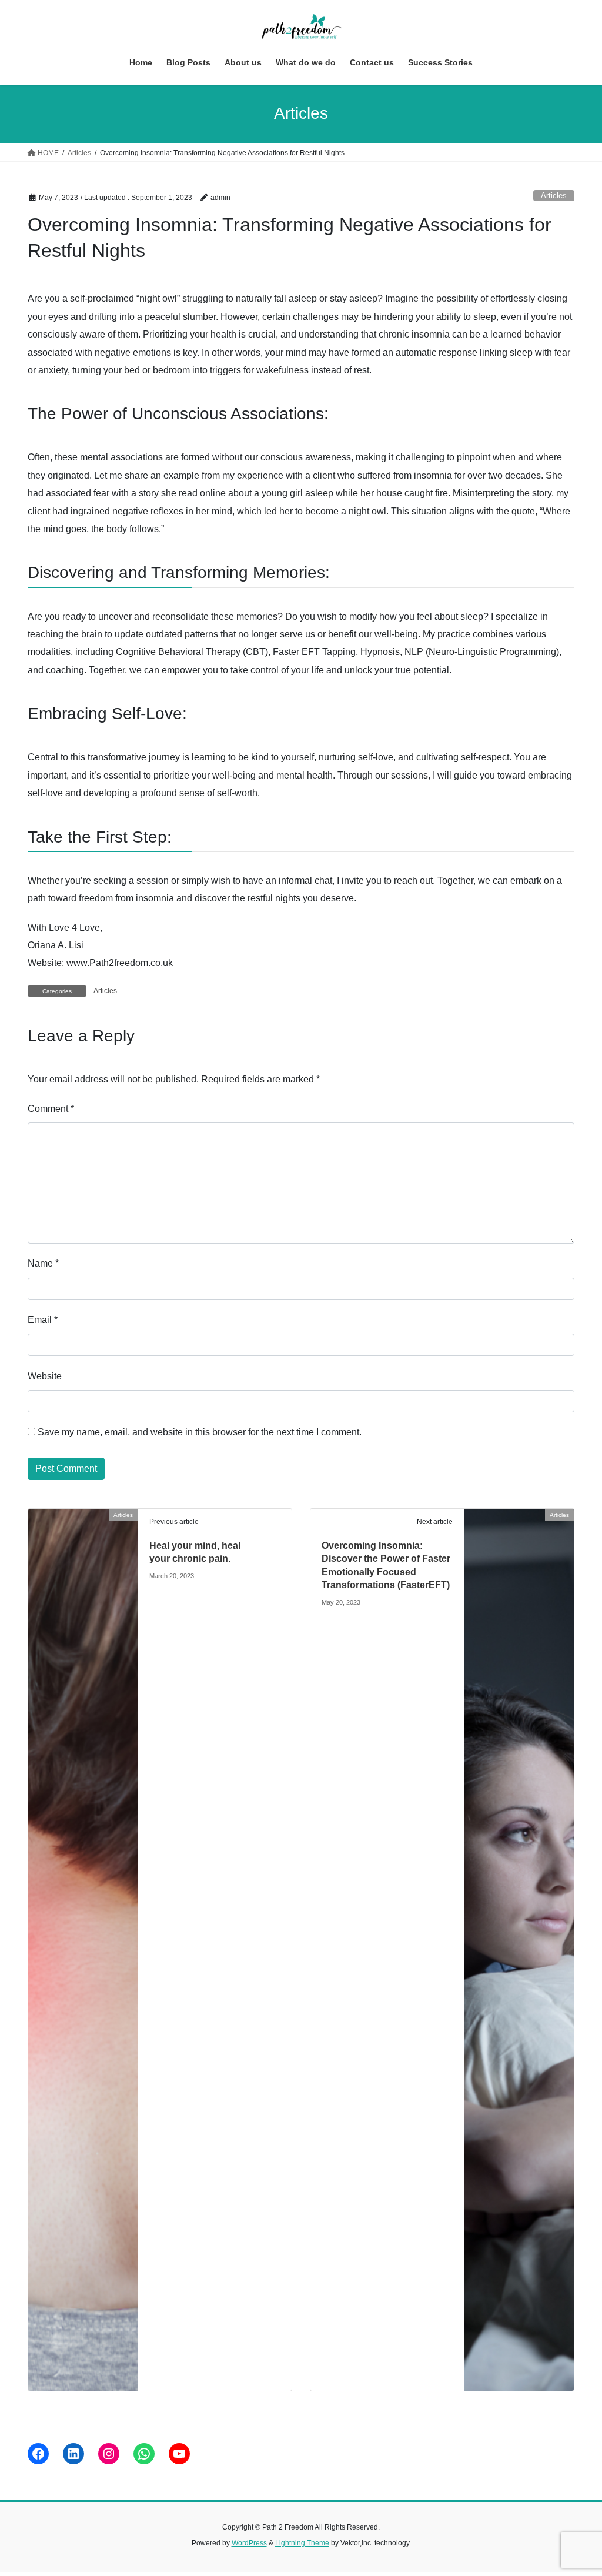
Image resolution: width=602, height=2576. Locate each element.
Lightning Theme (302, 2543)
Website (45, 1376)
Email (43, 1320)
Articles (554, 196)
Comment (51, 1109)
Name (43, 1263)
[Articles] (83, 1949)
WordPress (249, 2543)
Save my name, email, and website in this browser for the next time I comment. (200, 1432)
